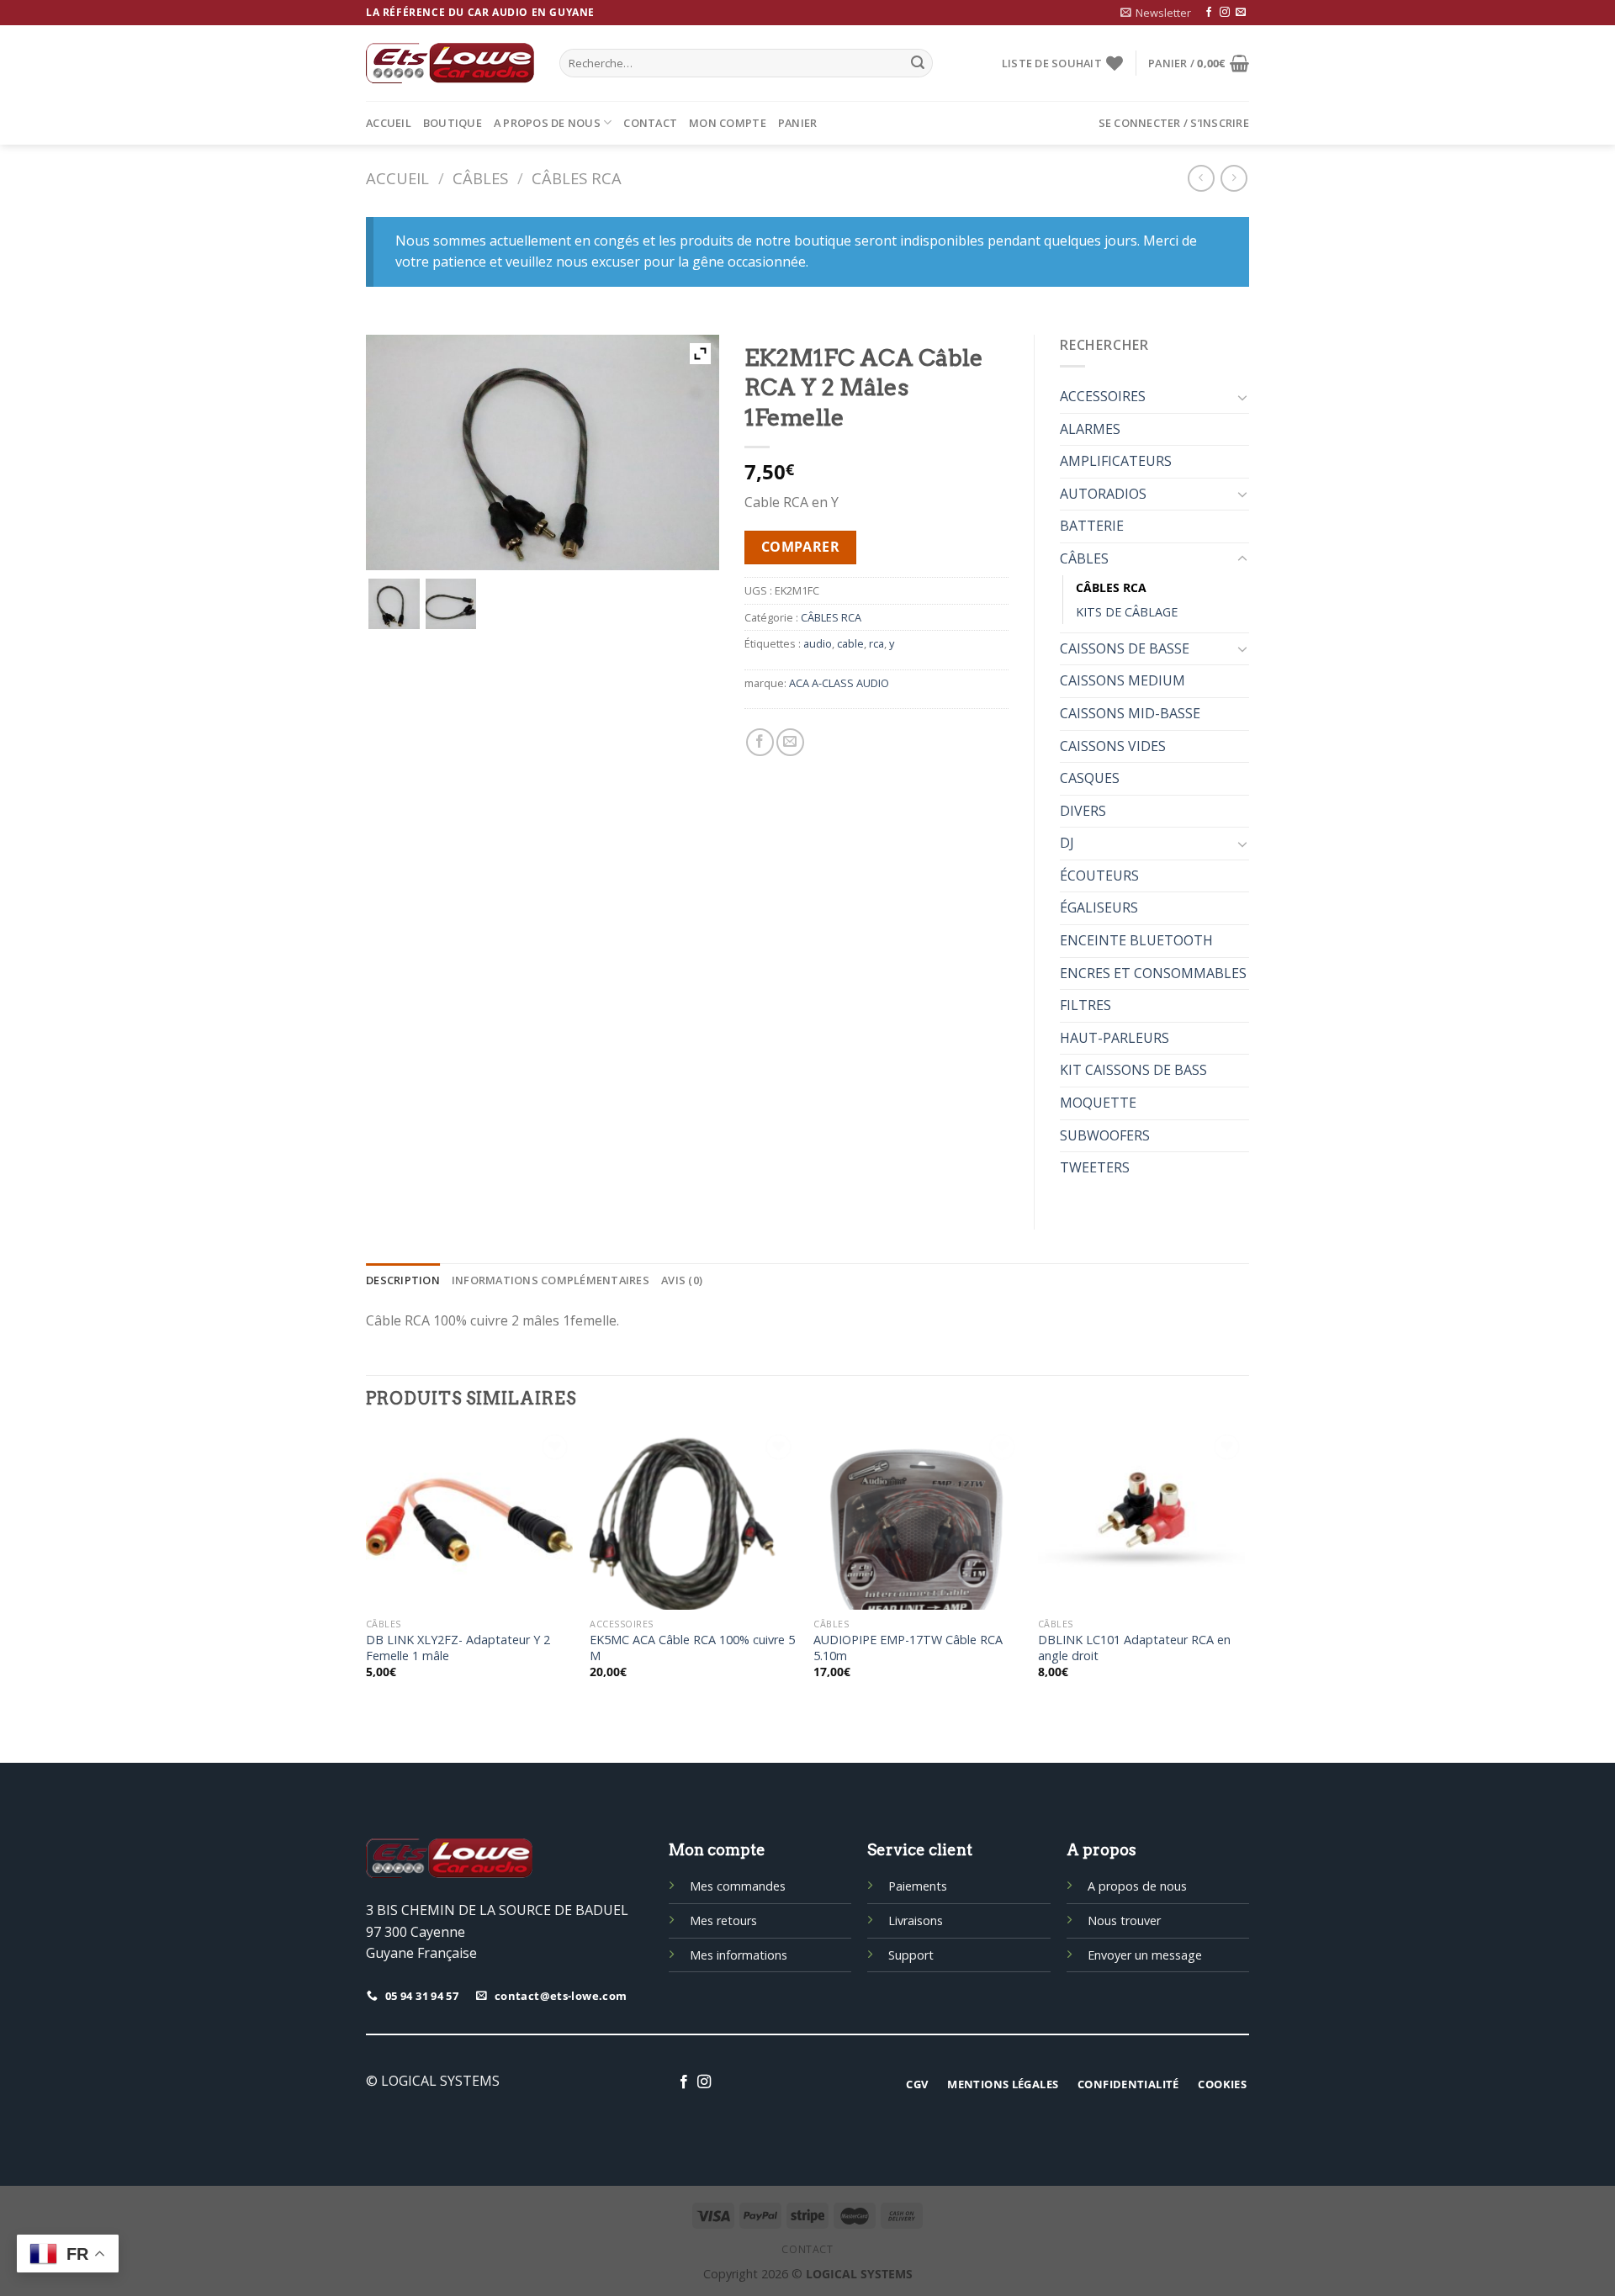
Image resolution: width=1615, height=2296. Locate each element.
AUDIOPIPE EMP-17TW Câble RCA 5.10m (908, 1648)
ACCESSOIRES (1103, 396)
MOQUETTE (1098, 1103)
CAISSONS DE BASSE (1125, 648)
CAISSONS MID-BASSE (1130, 713)
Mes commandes (738, 1886)
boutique (453, 123)
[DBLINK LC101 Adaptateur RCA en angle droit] (1142, 1520)
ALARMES (1090, 429)
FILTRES (1085, 1005)
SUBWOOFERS (1105, 1135)
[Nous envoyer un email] (1241, 13)
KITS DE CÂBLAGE (1127, 612)
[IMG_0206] (451, 604)
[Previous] (367, 1569)
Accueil (389, 123)
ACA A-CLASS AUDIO (839, 683)
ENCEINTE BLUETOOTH (1136, 940)
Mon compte (728, 123)
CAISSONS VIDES (1113, 746)
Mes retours (723, 1920)
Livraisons (916, 1920)
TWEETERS (1095, 1167)
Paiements (918, 1886)
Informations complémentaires (551, 1280)
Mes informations (739, 1955)
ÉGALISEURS (1099, 907)
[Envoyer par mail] (790, 742)
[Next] (1244, 1569)
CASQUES (1090, 778)
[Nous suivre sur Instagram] (1225, 13)
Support (911, 1955)
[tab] (403, 1280)
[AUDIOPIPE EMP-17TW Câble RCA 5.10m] (917, 1520)
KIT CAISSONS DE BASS (1133, 1070)
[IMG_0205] (394, 604)
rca (876, 643)
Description (403, 1280)
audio (818, 643)
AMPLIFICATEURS (1116, 461)
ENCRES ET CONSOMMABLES (1153, 973)
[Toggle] (1242, 397)
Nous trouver (1124, 1920)
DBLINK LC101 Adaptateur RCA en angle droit (1134, 1648)
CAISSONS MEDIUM (1123, 680)
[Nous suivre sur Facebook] (1209, 13)
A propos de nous (547, 123)
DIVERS (1083, 811)
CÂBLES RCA (577, 178)
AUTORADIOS (1103, 494)
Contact (650, 123)
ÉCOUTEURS (1099, 876)
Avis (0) (682, 1280)
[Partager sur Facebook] (760, 742)
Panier (798, 123)
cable (850, 643)
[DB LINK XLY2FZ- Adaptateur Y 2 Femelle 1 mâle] (470, 1520)
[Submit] (918, 63)
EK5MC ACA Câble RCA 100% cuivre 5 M (692, 1648)
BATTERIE (1092, 526)
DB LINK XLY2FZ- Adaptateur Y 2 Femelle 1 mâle (458, 1648)
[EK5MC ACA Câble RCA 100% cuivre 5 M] (694, 1520)
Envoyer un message (1145, 1955)
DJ (1067, 843)
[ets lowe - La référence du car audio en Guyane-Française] (450, 63)
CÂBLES (480, 178)
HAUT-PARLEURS (1115, 1038)
